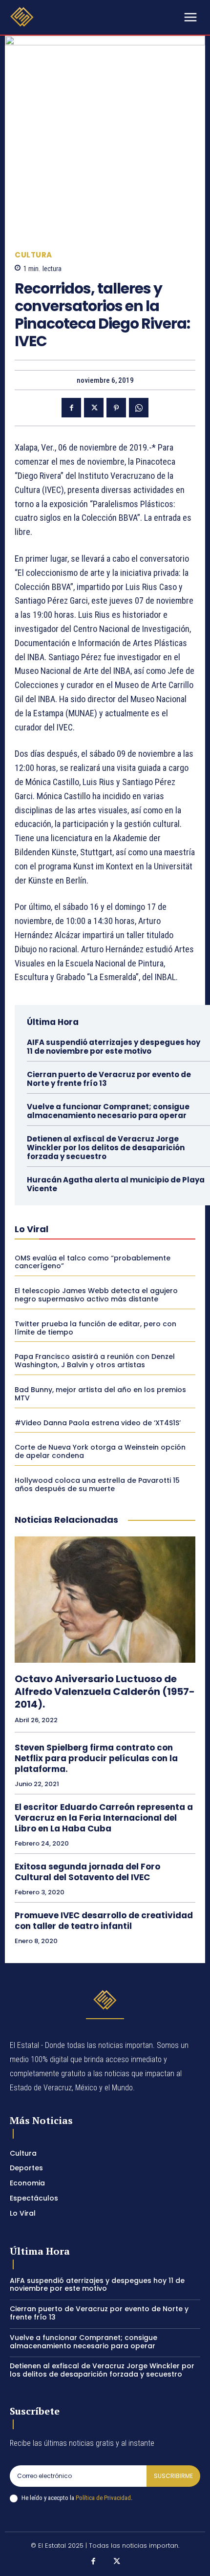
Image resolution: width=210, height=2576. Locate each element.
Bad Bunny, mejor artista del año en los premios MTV (100, 1394)
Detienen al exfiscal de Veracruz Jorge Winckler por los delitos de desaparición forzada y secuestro (106, 1148)
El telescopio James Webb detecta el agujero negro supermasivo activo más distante (96, 1295)
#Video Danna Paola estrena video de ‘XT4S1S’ (98, 1423)
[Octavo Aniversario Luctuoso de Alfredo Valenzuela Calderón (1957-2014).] (105, 1600)
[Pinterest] (116, 408)
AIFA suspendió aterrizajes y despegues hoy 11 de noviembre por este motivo (114, 1047)
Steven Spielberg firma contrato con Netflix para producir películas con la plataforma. (96, 1758)
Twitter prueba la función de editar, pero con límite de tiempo (95, 1328)
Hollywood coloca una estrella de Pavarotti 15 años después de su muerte (97, 1485)
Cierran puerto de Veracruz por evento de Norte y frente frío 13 (109, 1079)
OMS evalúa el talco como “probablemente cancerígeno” (93, 1262)
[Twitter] (94, 408)
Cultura (33, 255)
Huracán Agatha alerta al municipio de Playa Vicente (116, 1184)
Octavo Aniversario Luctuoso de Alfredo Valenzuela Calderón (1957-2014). (105, 1691)
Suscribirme (173, 2476)
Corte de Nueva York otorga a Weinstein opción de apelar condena (100, 1451)
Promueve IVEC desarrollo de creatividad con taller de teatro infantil (104, 1921)
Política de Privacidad (103, 2498)
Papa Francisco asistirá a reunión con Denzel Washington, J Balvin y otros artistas (95, 1361)
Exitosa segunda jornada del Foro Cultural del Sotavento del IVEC (87, 1872)
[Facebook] (71, 408)
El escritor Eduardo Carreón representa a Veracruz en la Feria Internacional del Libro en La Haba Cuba (104, 1818)
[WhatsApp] (139, 408)
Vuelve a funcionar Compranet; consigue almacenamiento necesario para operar (108, 1111)
